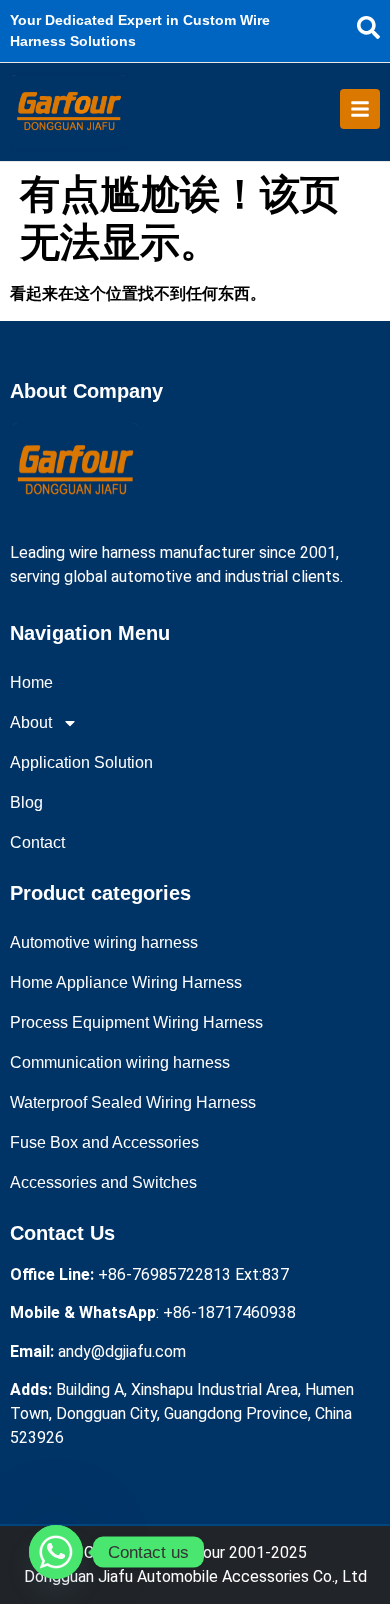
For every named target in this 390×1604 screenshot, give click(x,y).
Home (31, 682)
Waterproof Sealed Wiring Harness (133, 1102)
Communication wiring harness (120, 1062)
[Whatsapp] (56, 1552)
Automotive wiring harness (104, 942)
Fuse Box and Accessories (104, 1142)
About (31, 722)
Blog (26, 802)
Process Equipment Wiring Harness (136, 1022)
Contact (37, 842)
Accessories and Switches (103, 1182)
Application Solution (81, 762)
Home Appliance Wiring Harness (126, 982)
